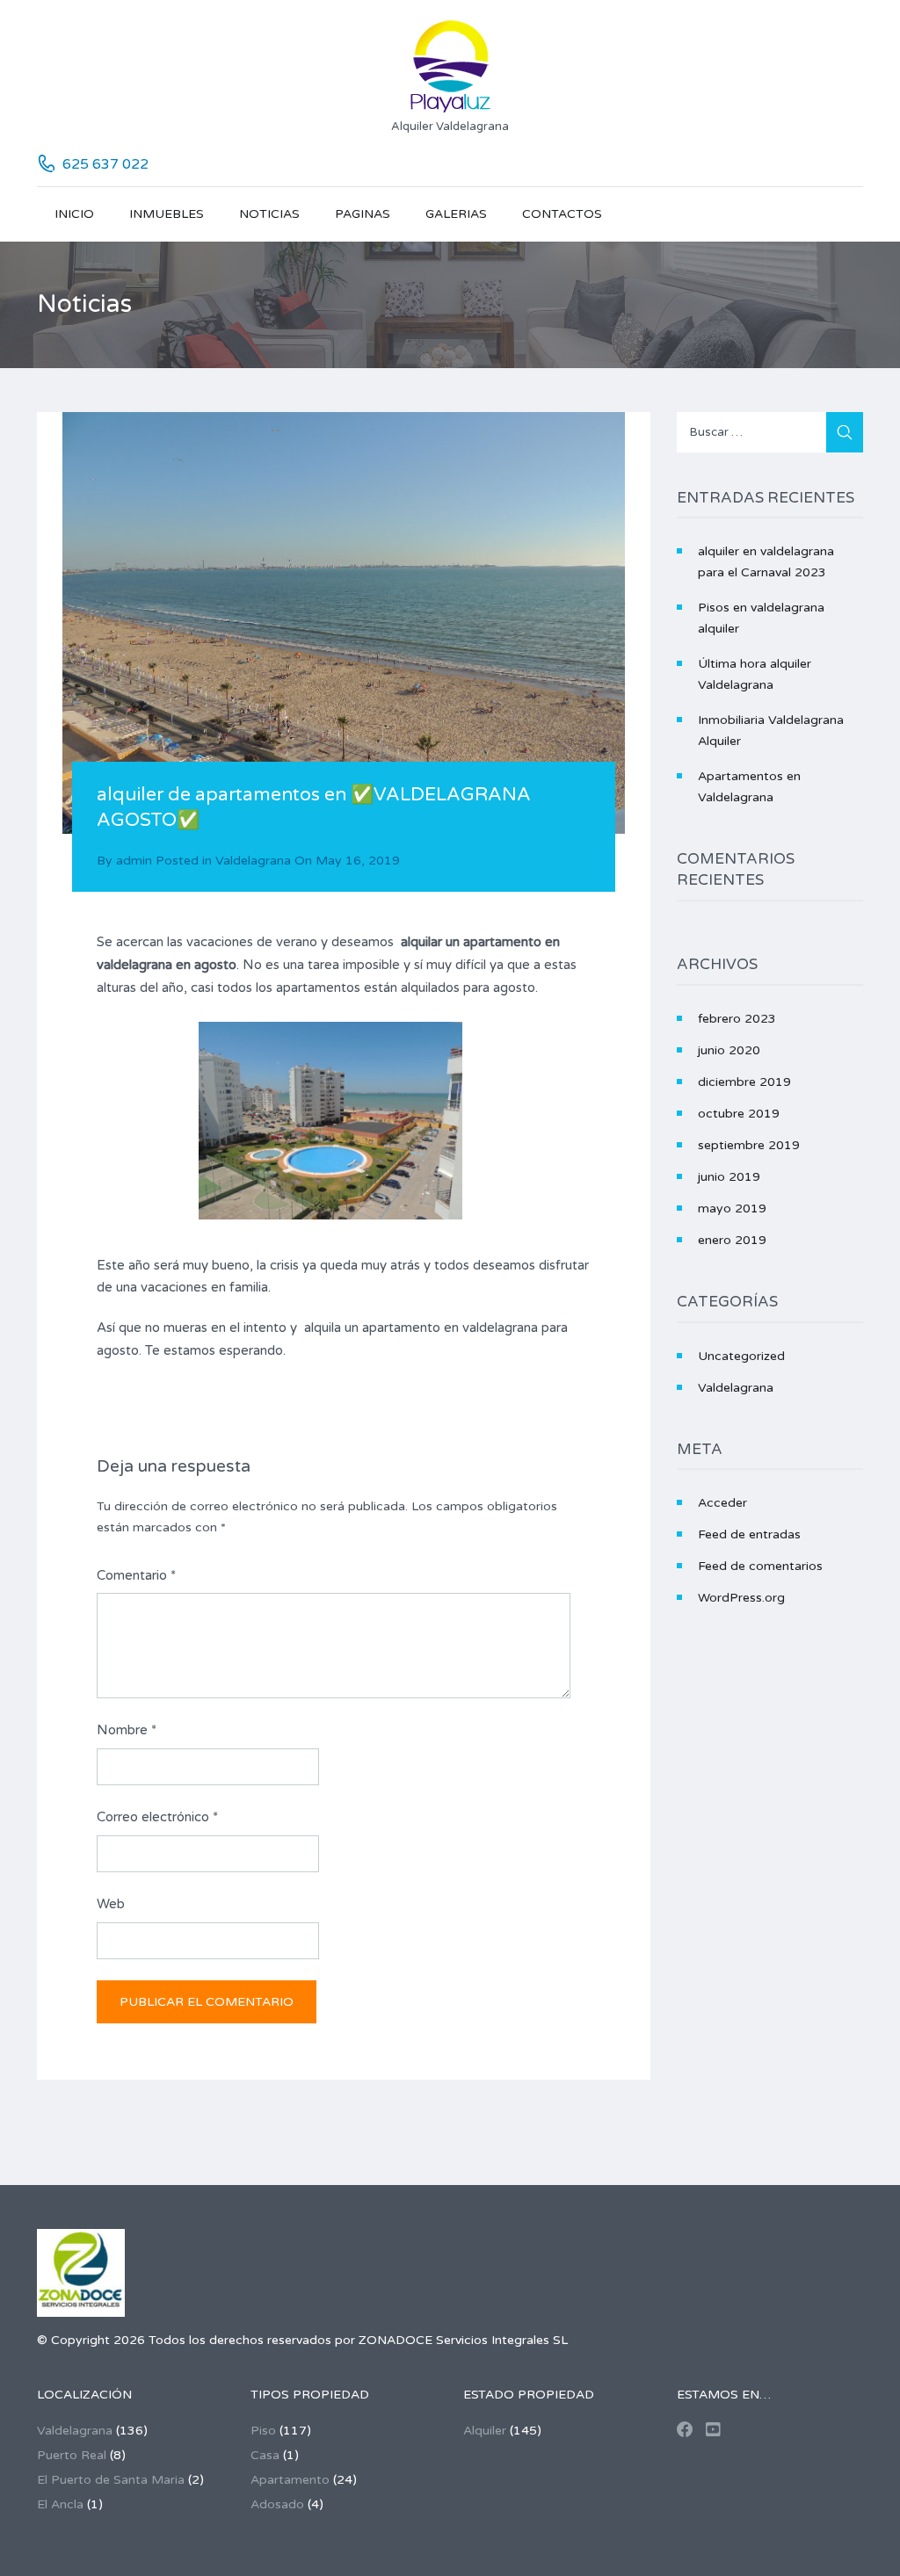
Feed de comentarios (760, 1566)
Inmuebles (167, 214)
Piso (263, 2431)
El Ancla (60, 2504)
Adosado (277, 2504)
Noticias (269, 214)
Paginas (363, 214)
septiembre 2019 (749, 1145)
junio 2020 (729, 1050)
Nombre (127, 1730)
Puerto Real (72, 2455)
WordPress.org (741, 1598)
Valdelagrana (253, 861)
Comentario (136, 1575)
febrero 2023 (737, 1019)
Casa (265, 2455)
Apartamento (290, 2480)
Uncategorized (741, 1356)
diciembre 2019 (744, 1082)
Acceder (722, 1503)
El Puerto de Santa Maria (111, 2480)
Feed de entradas (749, 1534)
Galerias (456, 214)
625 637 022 (105, 164)
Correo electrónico (157, 1817)
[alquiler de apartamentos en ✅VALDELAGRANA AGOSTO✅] (344, 623)
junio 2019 (729, 1177)
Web (111, 1904)
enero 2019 (732, 1240)
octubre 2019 (739, 1114)
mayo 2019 (732, 1208)
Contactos (562, 214)
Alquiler (485, 2431)
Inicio (74, 214)
